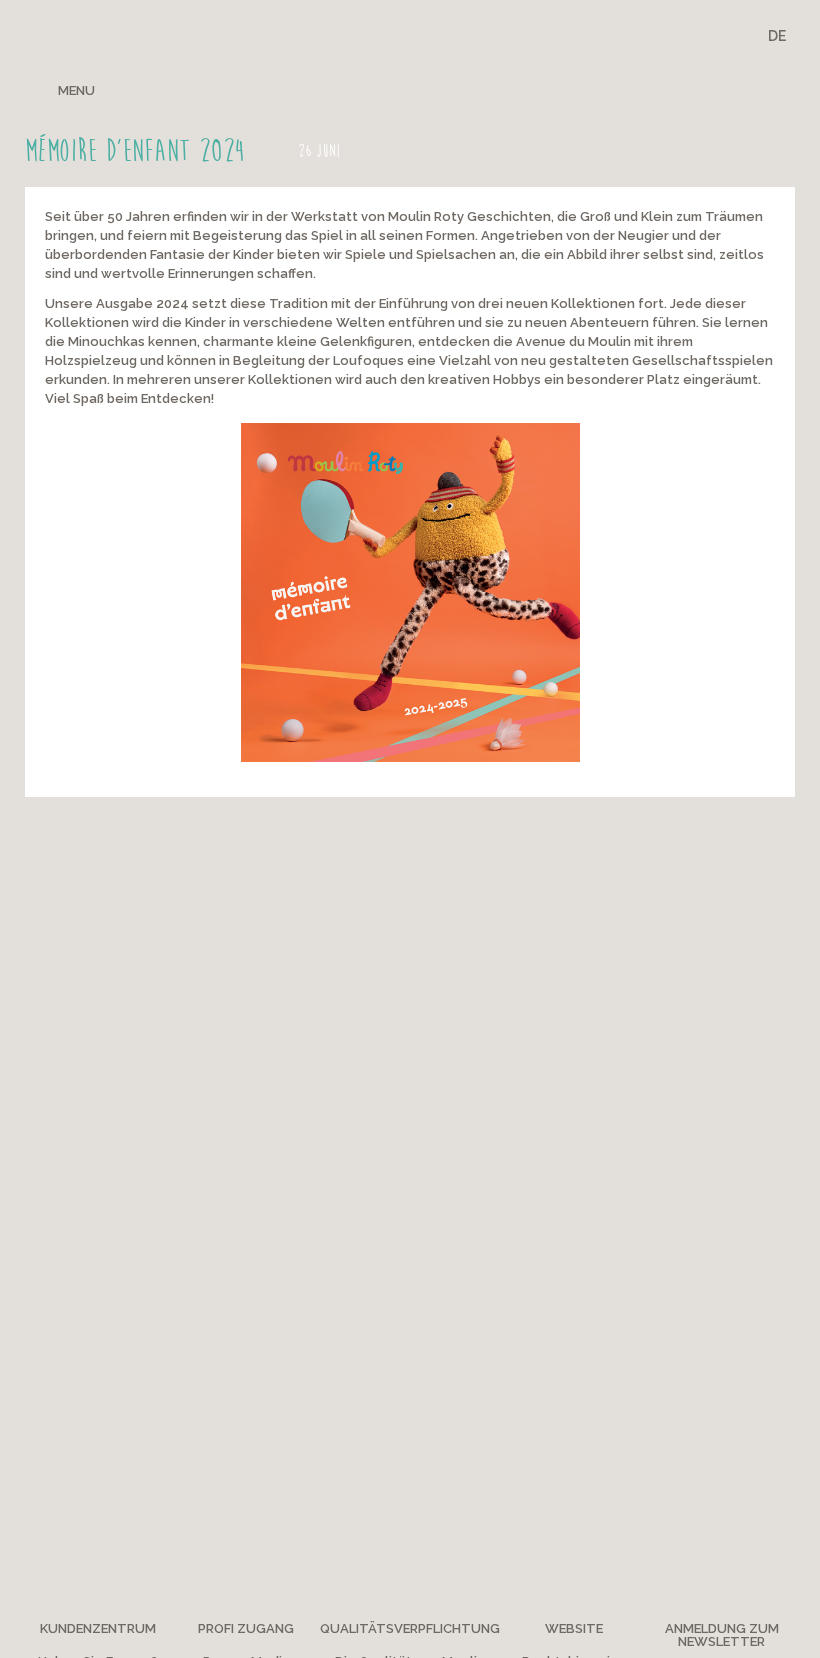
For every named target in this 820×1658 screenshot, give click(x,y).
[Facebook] (639, 89)
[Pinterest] (674, 89)
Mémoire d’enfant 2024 (134, 151)
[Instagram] (707, 89)
